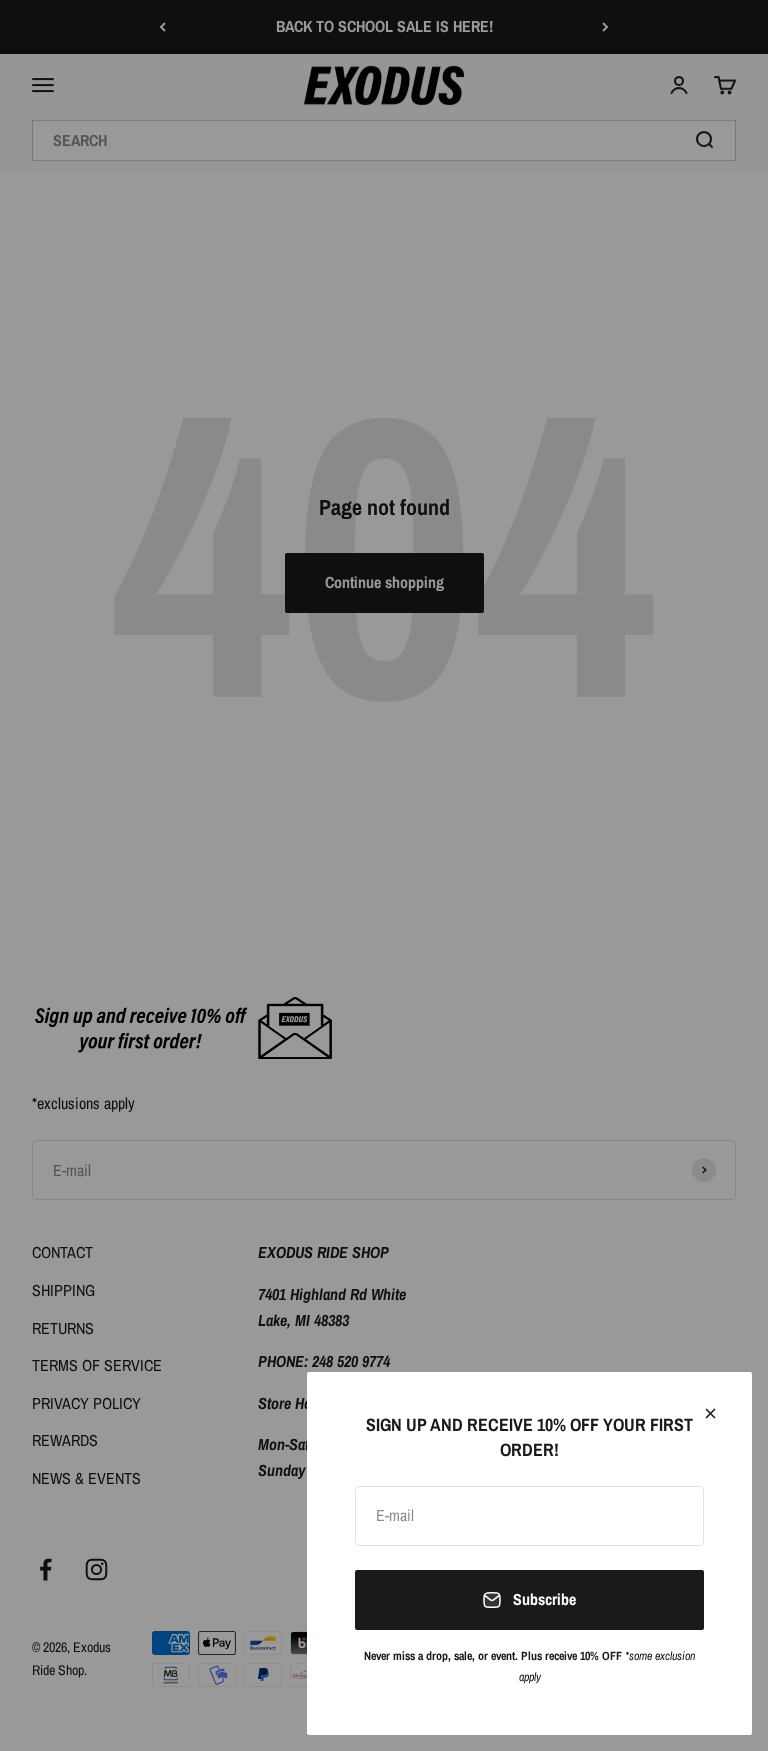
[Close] (710, 1413)
